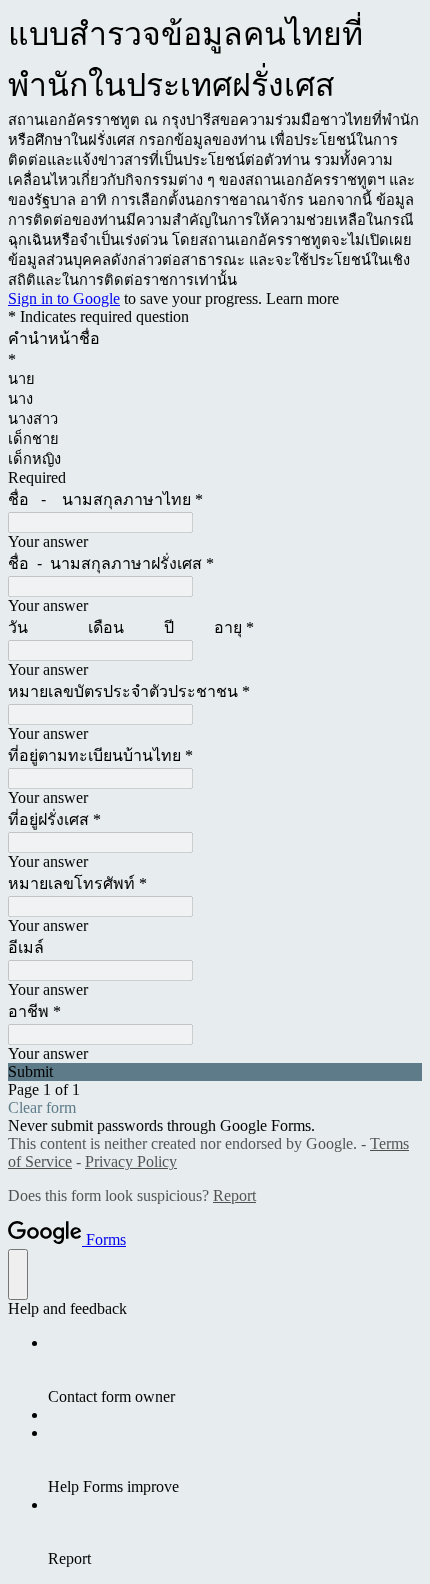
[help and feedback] (18, 1274)
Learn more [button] (302, 298)
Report (234, 1195)
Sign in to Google (64, 298)
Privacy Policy (131, 1161)
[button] (215, 1072)
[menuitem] (235, 1370)
